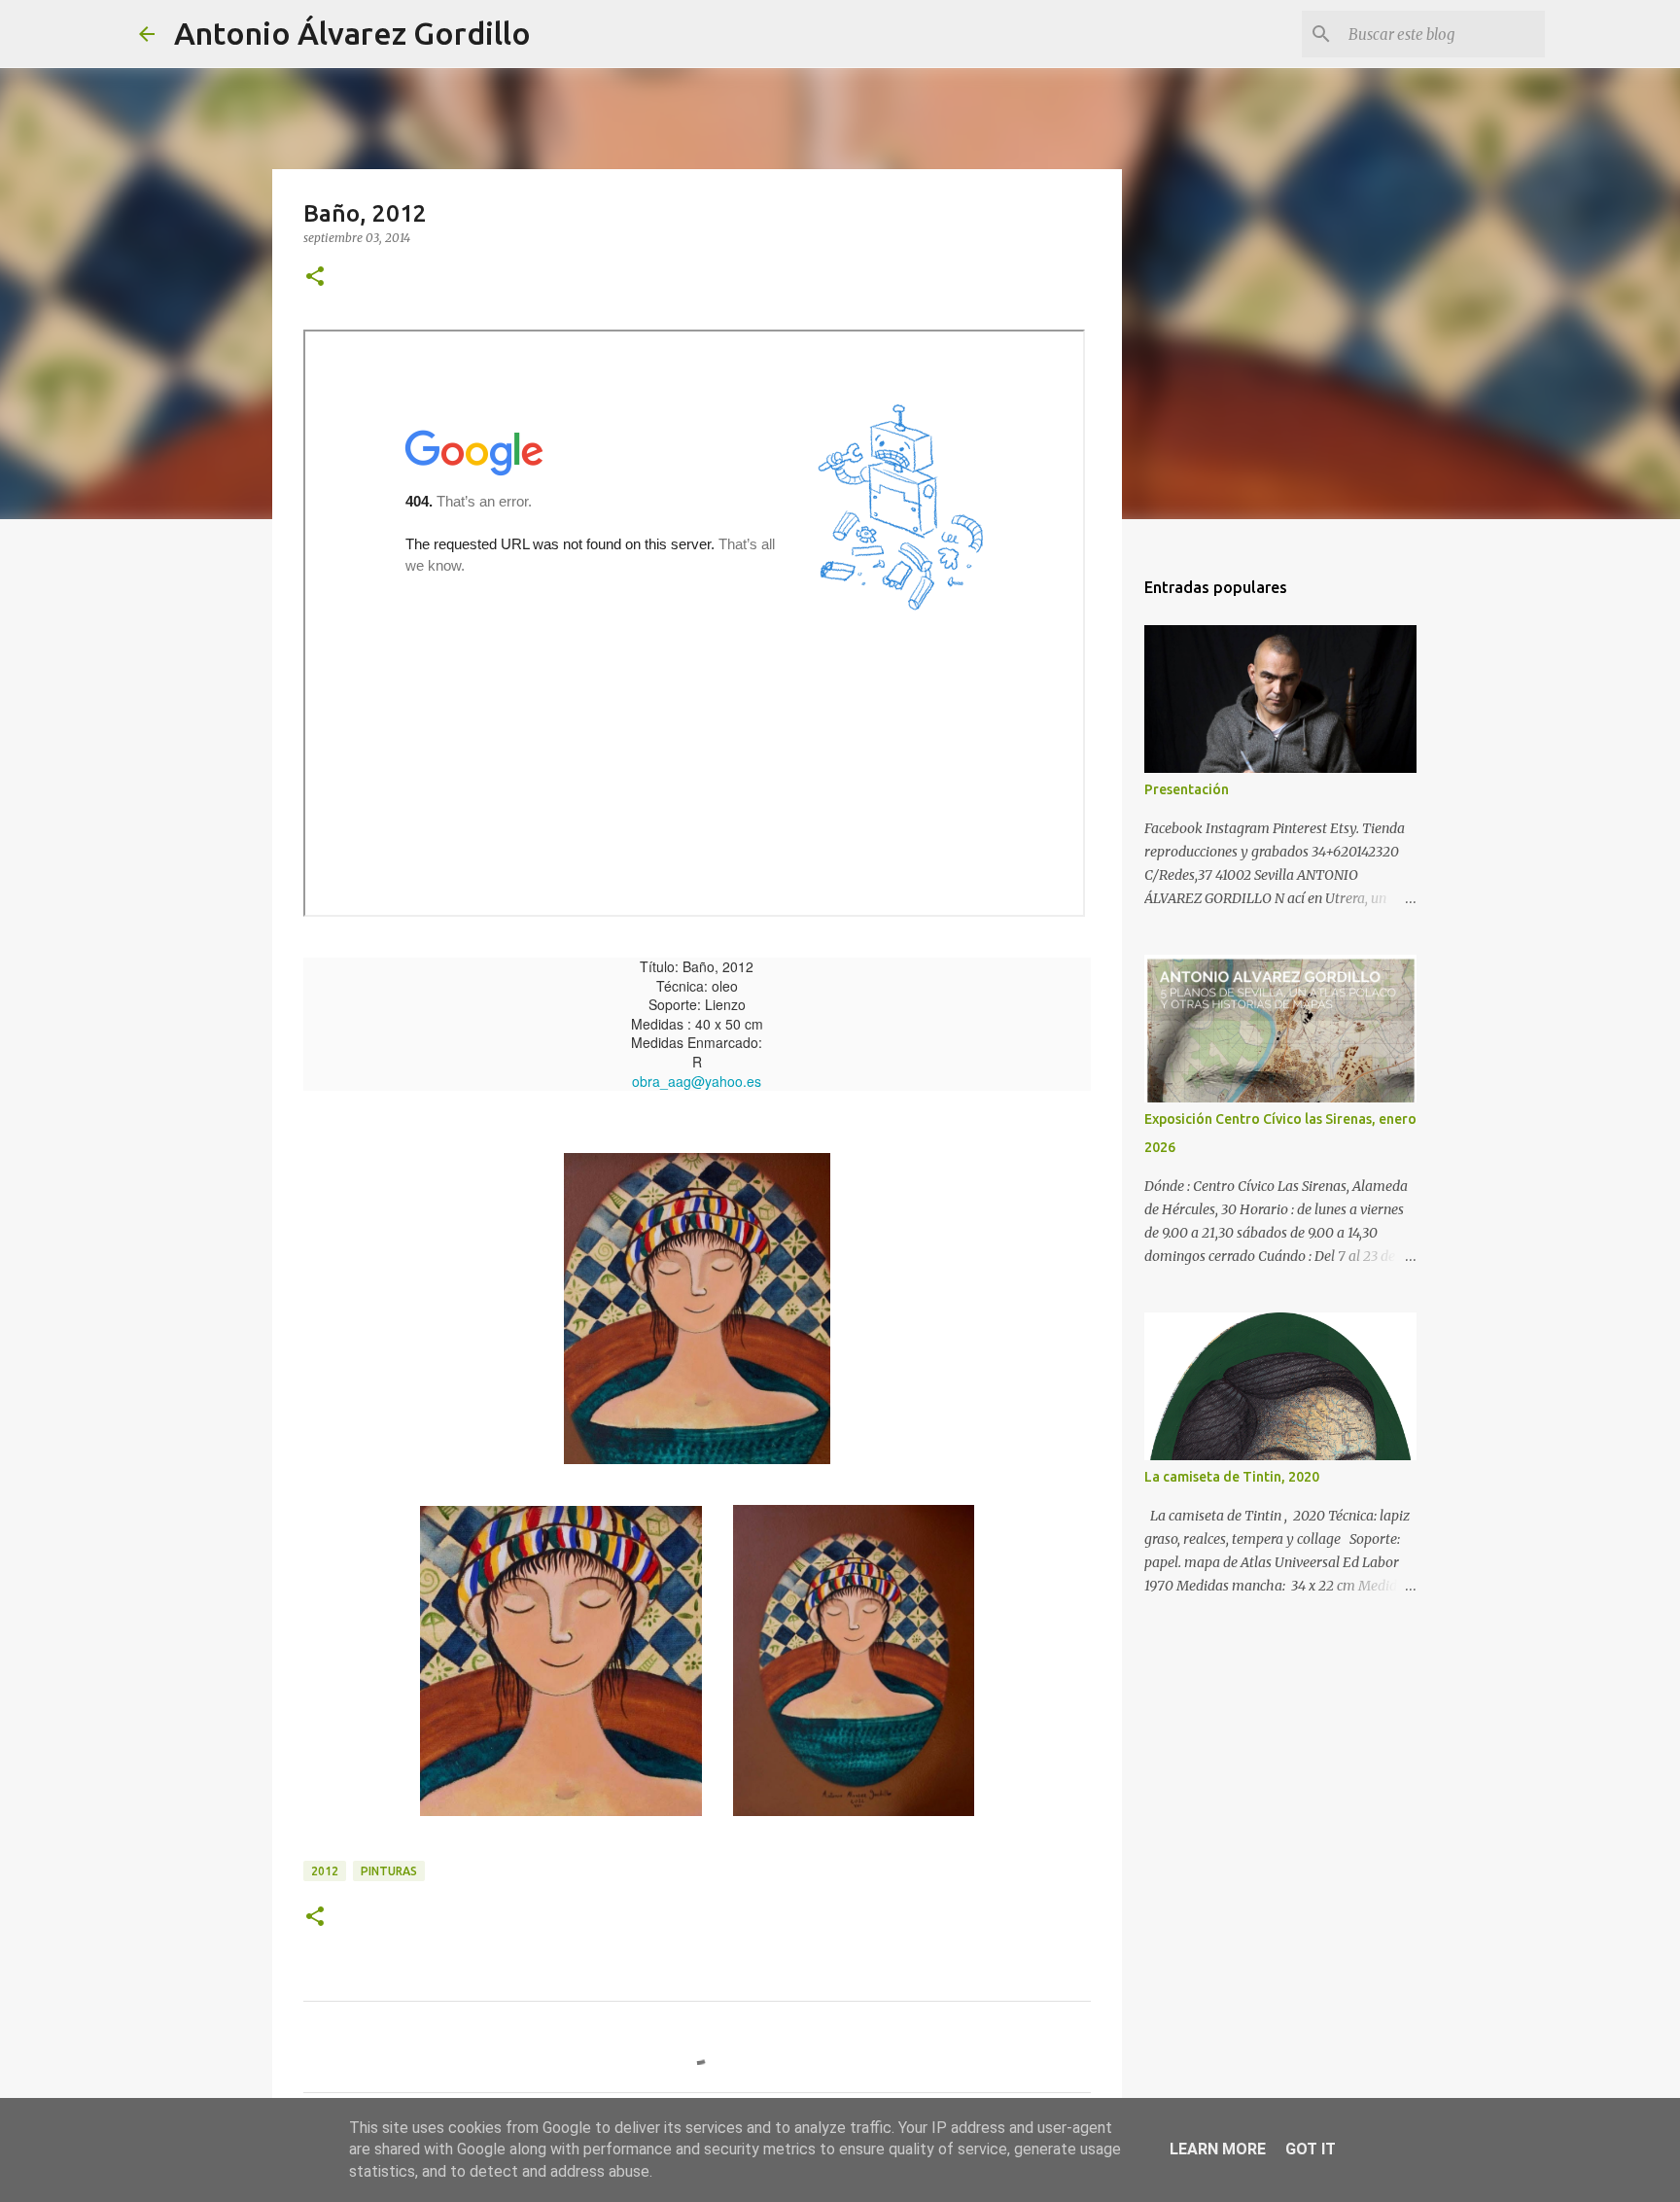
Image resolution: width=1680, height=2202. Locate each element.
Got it (1311, 2149)
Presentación (1187, 789)
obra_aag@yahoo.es (697, 1081)
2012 (325, 1871)
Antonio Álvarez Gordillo (352, 33)
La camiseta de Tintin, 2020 (1232, 1477)
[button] (315, 278)
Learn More (1218, 2149)
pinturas (389, 1871)
